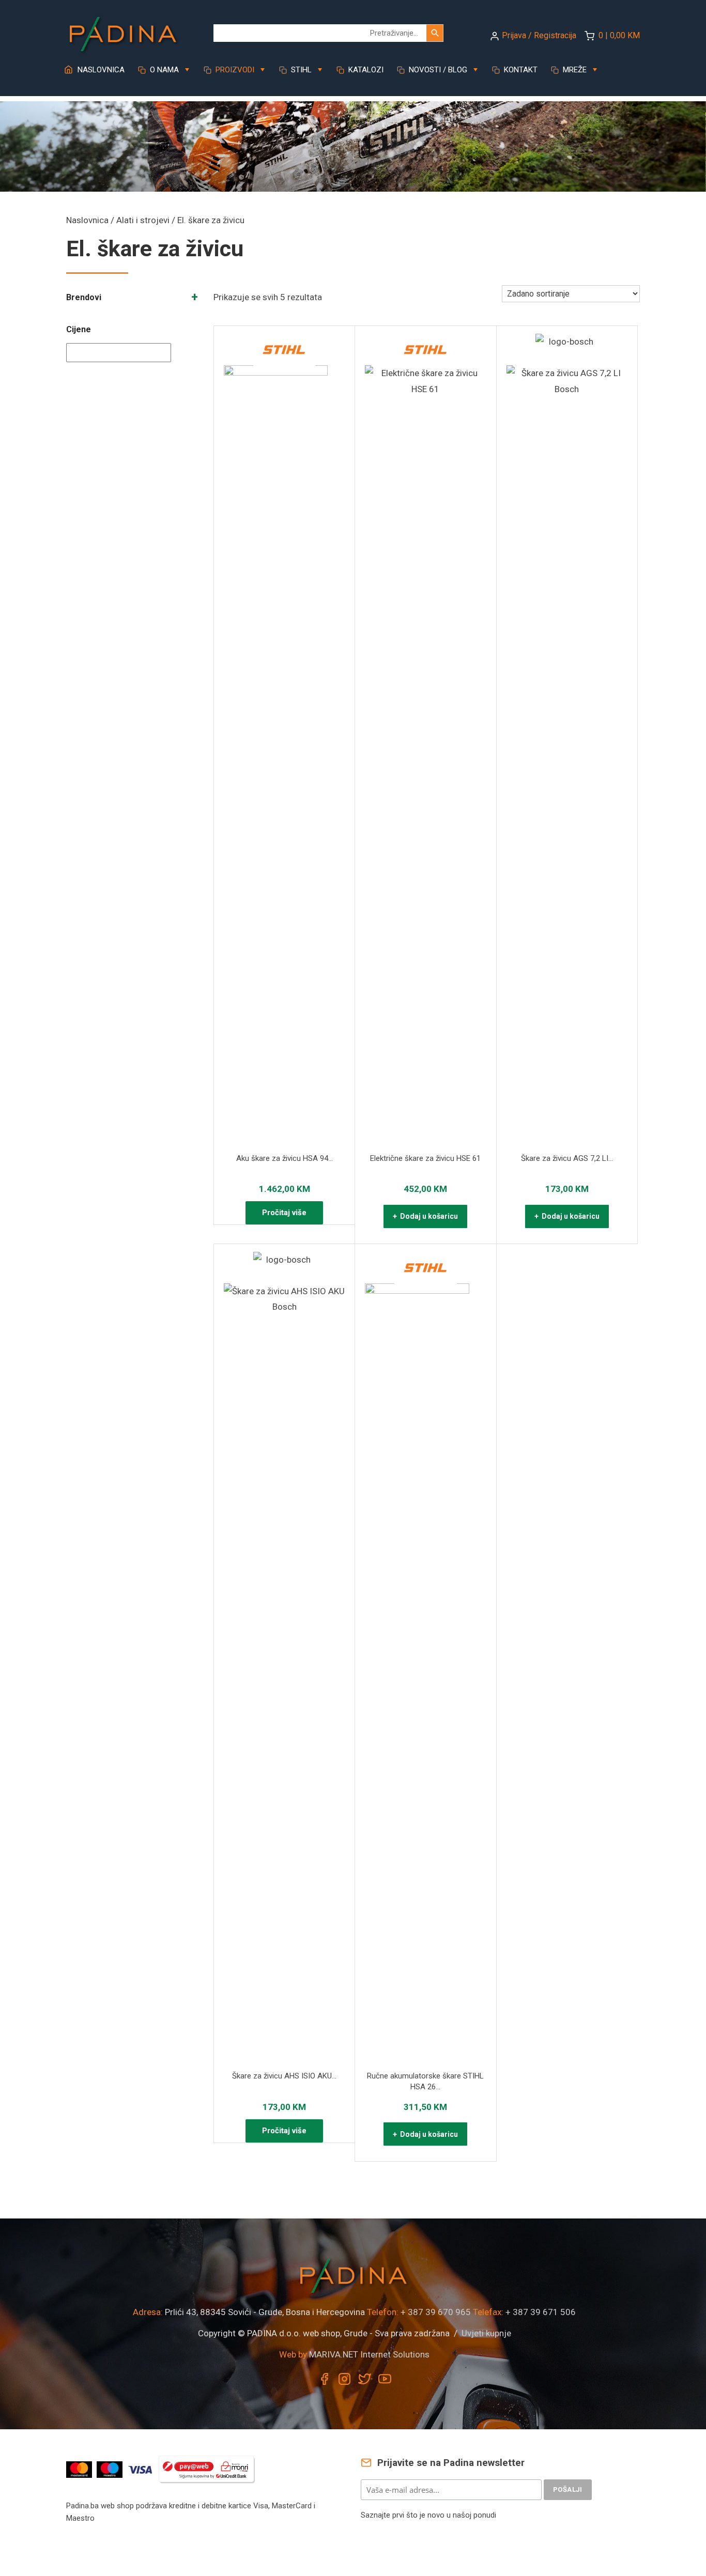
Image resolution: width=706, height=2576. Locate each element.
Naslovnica (100, 70)
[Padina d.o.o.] (123, 30)
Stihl (300, 70)
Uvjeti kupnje (486, 2333)
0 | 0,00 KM (619, 35)
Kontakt (520, 70)
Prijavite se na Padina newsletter (450, 2463)
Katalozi (365, 70)
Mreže (574, 70)
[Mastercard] (80, 2469)
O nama (163, 70)
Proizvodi (234, 70)
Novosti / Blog (437, 70)
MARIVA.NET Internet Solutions (369, 2354)
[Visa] (141, 2469)
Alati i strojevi (143, 220)
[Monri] (207, 2469)
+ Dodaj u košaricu (425, 1216)
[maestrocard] (111, 2469)
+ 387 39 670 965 (436, 2312)
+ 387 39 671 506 (541, 2312)
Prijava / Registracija (539, 35)
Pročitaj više (284, 1213)
